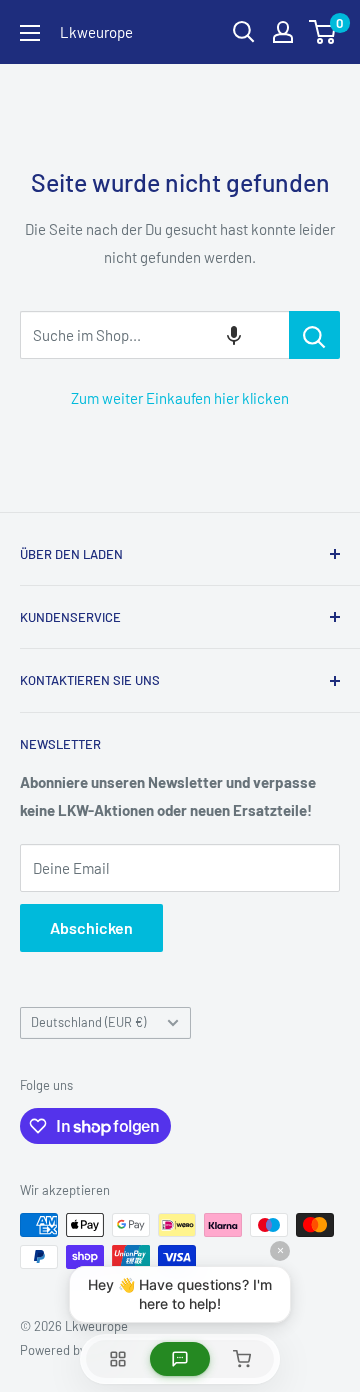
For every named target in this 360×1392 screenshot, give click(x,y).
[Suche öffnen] (244, 32)
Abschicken (91, 927)
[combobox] (154, 335)
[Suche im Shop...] (314, 335)
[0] (323, 32)
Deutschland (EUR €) (88, 1022)
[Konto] (283, 32)
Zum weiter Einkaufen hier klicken (180, 398)
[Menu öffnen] (30, 33)
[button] (234, 335)
